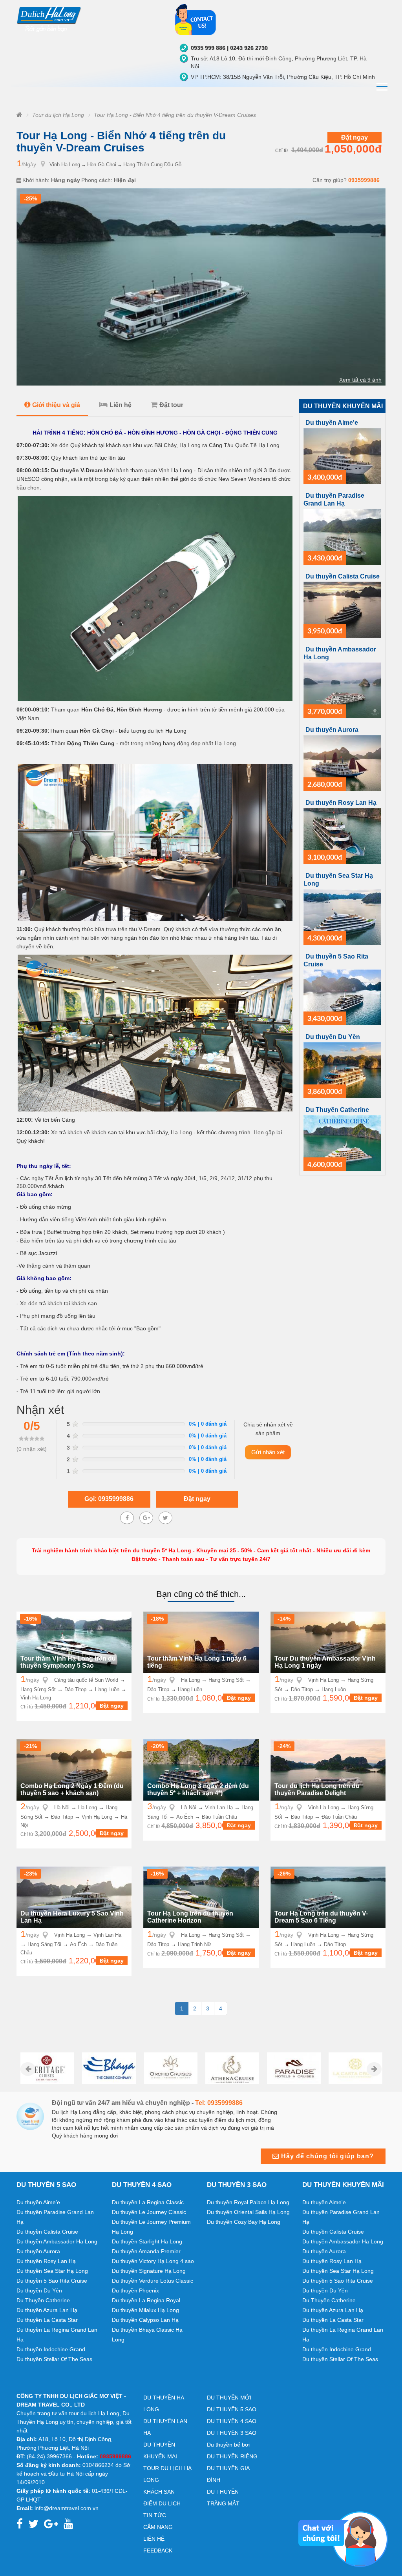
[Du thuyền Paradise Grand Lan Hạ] (342, 536)
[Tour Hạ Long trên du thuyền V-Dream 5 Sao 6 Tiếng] (328, 1897)
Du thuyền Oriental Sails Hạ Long (248, 2212)
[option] (47, 2068)
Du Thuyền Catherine (337, 1110)
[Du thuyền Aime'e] (342, 455)
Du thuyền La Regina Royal (146, 2300)
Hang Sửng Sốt (38, 1689)
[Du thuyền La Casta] (355, 2068)
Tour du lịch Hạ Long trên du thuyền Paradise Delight (317, 1789)
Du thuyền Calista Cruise (343, 576)
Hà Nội (62, 1807)
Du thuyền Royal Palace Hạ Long (248, 2202)
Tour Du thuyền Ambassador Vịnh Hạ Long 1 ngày (325, 1662)
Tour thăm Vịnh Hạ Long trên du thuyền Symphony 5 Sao (68, 1662)
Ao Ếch (185, 1817)
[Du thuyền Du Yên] (342, 1070)
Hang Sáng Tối (44, 1944)
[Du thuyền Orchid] (171, 2068)
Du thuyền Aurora (332, 730)
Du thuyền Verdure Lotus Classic (153, 2281)
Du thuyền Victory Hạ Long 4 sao (153, 2261)
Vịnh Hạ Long (65, 165)
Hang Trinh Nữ (195, 1944)
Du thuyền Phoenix (135, 2290)
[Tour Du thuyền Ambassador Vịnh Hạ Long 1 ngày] (328, 1642)
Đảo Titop (75, 1689)
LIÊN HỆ (154, 2539)
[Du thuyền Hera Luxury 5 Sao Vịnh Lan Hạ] (74, 1897)
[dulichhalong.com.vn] (90, 18)
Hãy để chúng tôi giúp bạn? (326, 2156)
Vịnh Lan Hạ (219, 1807)
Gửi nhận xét (268, 1452)
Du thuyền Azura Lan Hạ (47, 2310)
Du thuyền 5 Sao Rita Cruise (52, 2281)
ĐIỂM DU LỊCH (162, 2503)
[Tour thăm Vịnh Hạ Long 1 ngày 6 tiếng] (201, 1642)
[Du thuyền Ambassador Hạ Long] (342, 690)
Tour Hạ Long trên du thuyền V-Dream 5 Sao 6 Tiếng (321, 1917)
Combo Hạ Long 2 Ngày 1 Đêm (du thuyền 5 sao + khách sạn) (72, 1789)
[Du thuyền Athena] (232, 2068)
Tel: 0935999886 (219, 2103)
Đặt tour (171, 405)
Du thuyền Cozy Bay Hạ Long (244, 2222)
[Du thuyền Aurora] (342, 762)
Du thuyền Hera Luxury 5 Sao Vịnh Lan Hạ (72, 1917)
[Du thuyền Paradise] (294, 2068)
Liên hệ (121, 405)
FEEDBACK (158, 2551)
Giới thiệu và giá (56, 405)
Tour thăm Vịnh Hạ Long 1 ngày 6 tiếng (197, 1662)
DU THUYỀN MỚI (229, 2398)
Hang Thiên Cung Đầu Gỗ (152, 165)
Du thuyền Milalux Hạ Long (145, 2310)
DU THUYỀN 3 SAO (232, 2433)
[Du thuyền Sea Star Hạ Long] (342, 916)
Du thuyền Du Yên (333, 1037)
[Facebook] (127, 1518)
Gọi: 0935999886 (109, 1499)
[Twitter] (165, 1518)
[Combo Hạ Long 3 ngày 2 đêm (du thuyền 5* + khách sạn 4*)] (201, 1769)
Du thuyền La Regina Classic (148, 2202)
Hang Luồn (107, 1689)
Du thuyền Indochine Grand (51, 2349)
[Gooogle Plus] (146, 1518)
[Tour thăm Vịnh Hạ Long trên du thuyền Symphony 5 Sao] (74, 1642)
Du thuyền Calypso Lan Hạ (145, 2320)
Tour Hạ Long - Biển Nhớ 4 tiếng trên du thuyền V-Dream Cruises (175, 115)
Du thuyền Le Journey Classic (149, 2212)
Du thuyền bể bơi (228, 2445)
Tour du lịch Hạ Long (58, 115)
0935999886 (364, 180)
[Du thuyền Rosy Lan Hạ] (342, 835)
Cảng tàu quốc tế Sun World (86, 1680)
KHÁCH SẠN (159, 2492)
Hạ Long (190, 1680)
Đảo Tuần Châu (219, 1817)
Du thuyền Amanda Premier (146, 2251)
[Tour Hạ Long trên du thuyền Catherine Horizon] (201, 1897)
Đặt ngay (354, 137)
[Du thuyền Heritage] (47, 2068)
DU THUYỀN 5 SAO (232, 2409)
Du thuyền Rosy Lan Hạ (341, 803)
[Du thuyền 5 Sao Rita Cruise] (342, 997)
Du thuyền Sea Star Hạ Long (52, 2271)
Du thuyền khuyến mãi (343, 406)
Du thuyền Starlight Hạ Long (147, 2241)
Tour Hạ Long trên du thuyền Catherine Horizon (190, 1917)
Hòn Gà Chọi (102, 165)
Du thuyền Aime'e (332, 423)
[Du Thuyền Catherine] (342, 1142)
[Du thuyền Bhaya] (109, 2068)
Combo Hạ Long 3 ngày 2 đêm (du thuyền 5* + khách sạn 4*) (198, 1789)
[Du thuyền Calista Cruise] (342, 609)
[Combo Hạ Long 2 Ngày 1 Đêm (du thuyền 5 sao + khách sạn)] (74, 1769)
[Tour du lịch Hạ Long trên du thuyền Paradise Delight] (328, 1769)
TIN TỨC (155, 2515)
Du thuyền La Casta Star (47, 2320)
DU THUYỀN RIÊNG (232, 2456)
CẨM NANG (158, 2527)
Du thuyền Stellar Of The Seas (54, 2359)
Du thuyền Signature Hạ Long (149, 2271)
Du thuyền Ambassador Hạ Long (57, 2241)
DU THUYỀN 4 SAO (232, 2421)
